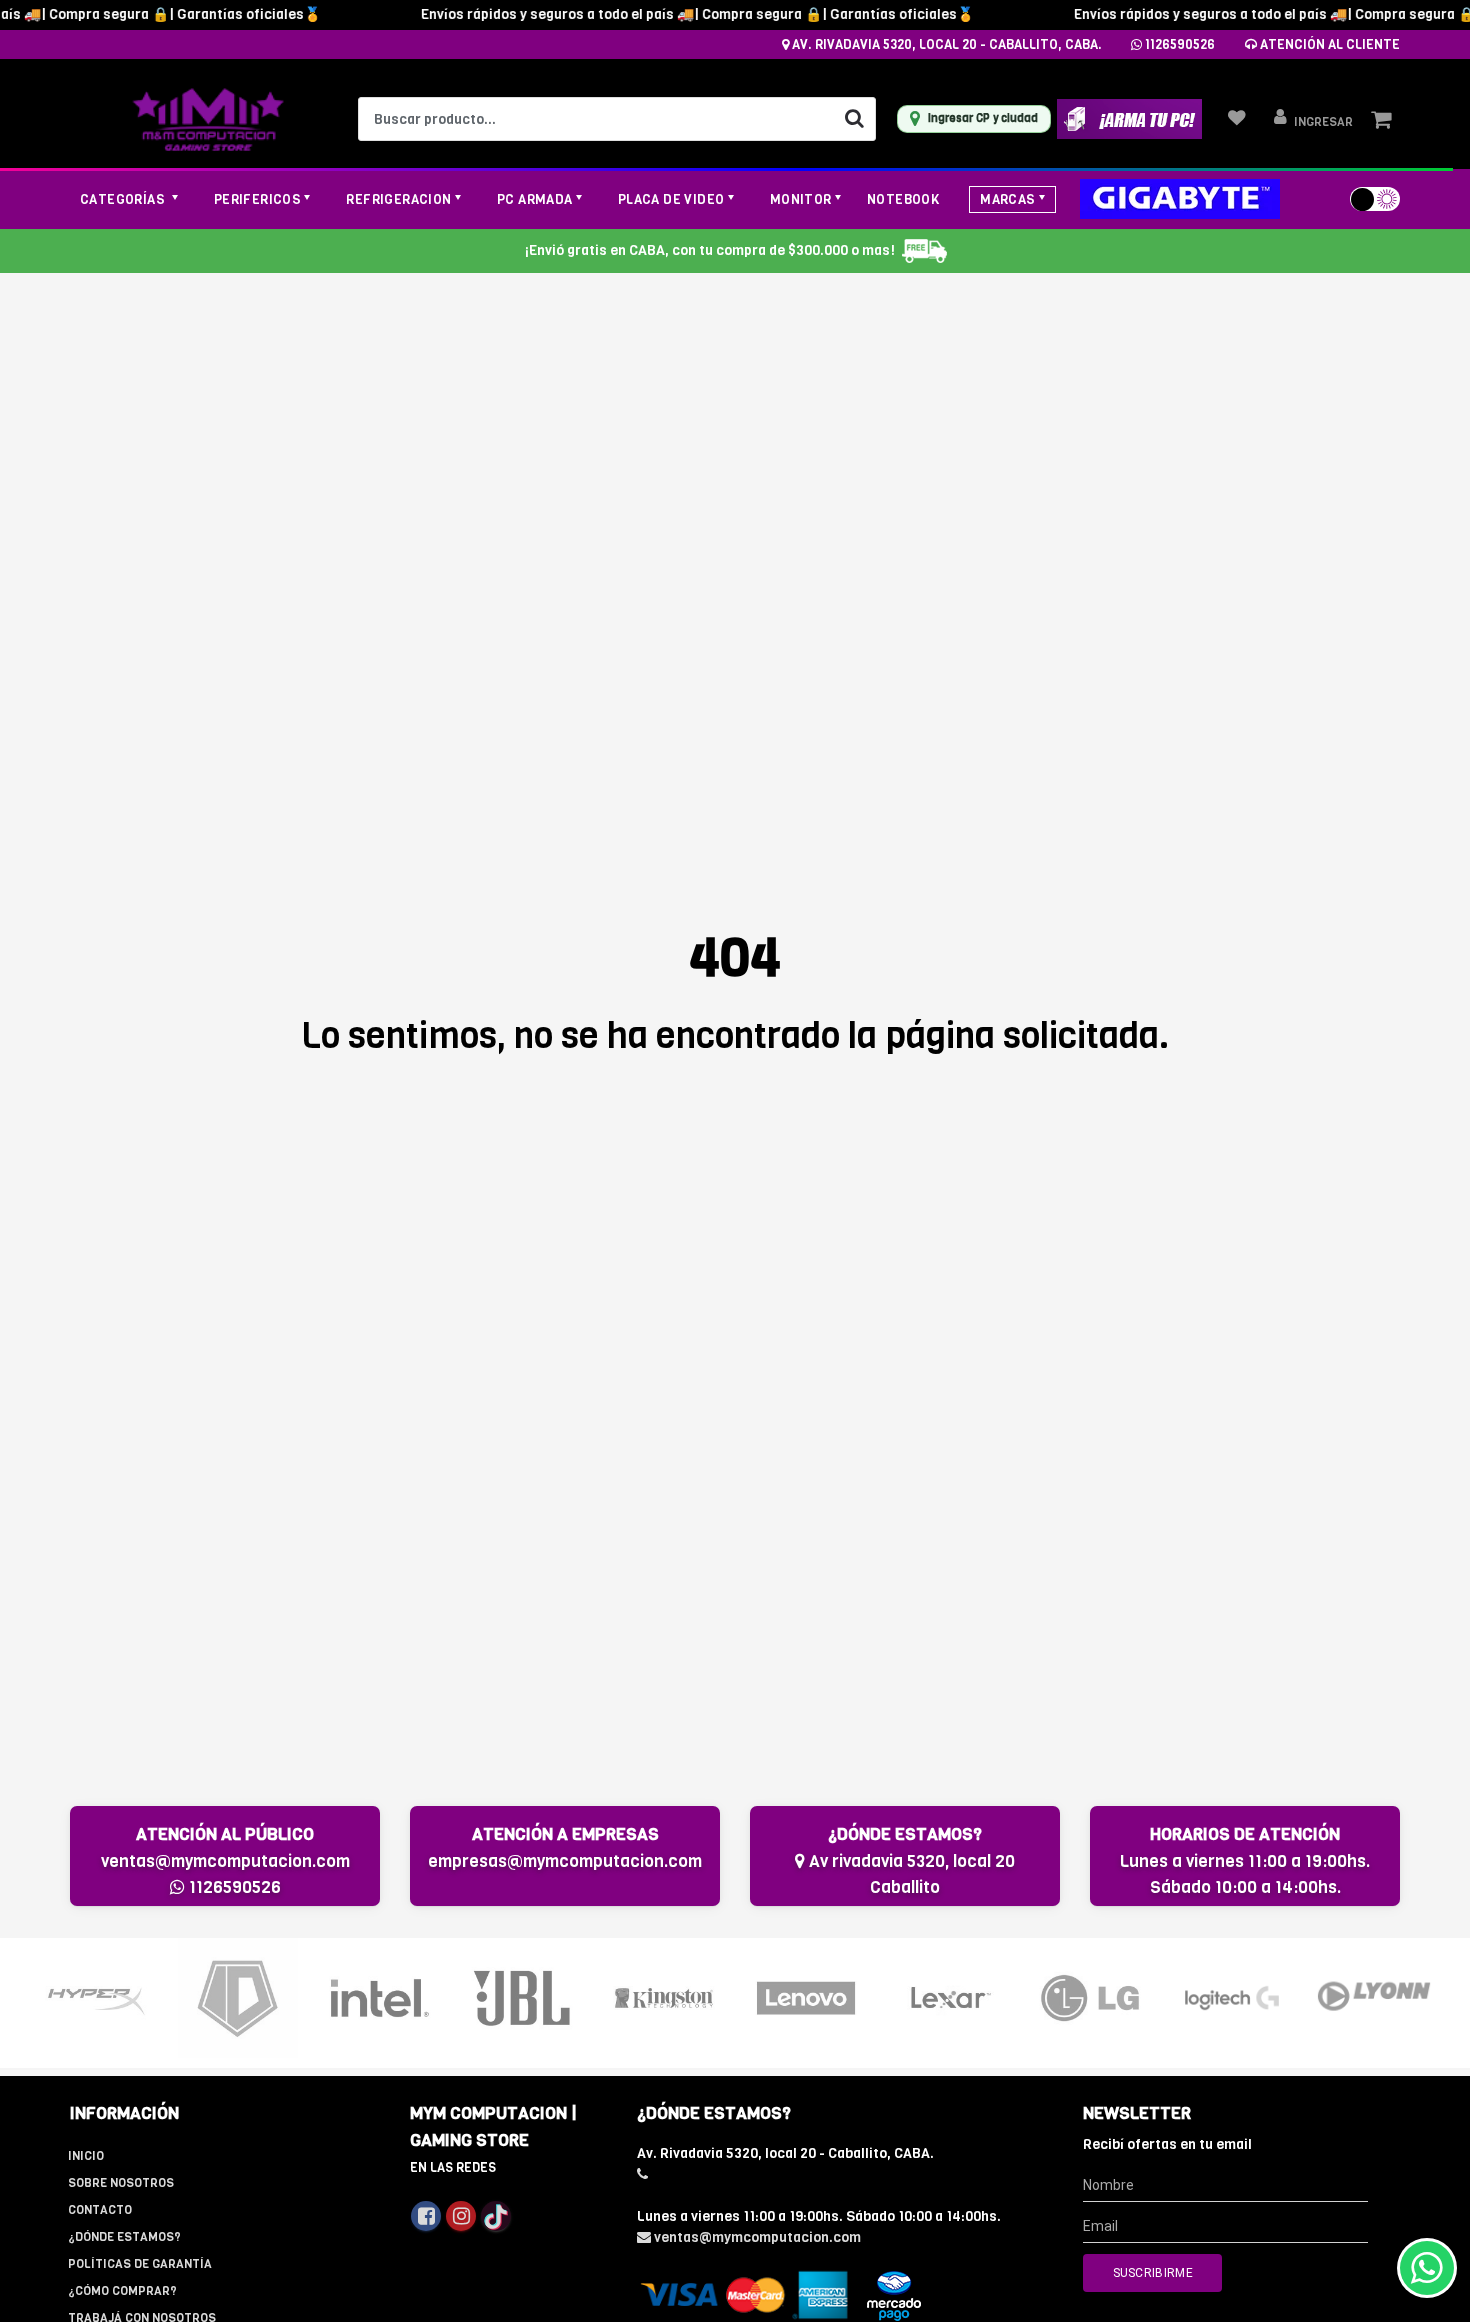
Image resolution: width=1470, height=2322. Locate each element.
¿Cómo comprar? (122, 2291)
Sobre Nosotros (121, 2183)
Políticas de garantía (140, 2264)
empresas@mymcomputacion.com (565, 1861)
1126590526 (1178, 44)
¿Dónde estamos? (124, 2237)
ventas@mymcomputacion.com (225, 1861)
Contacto (100, 2210)
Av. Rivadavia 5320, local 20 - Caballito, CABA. (945, 44)
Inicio (86, 2156)
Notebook (903, 199)
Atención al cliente (1328, 44)
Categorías (124, 199)
